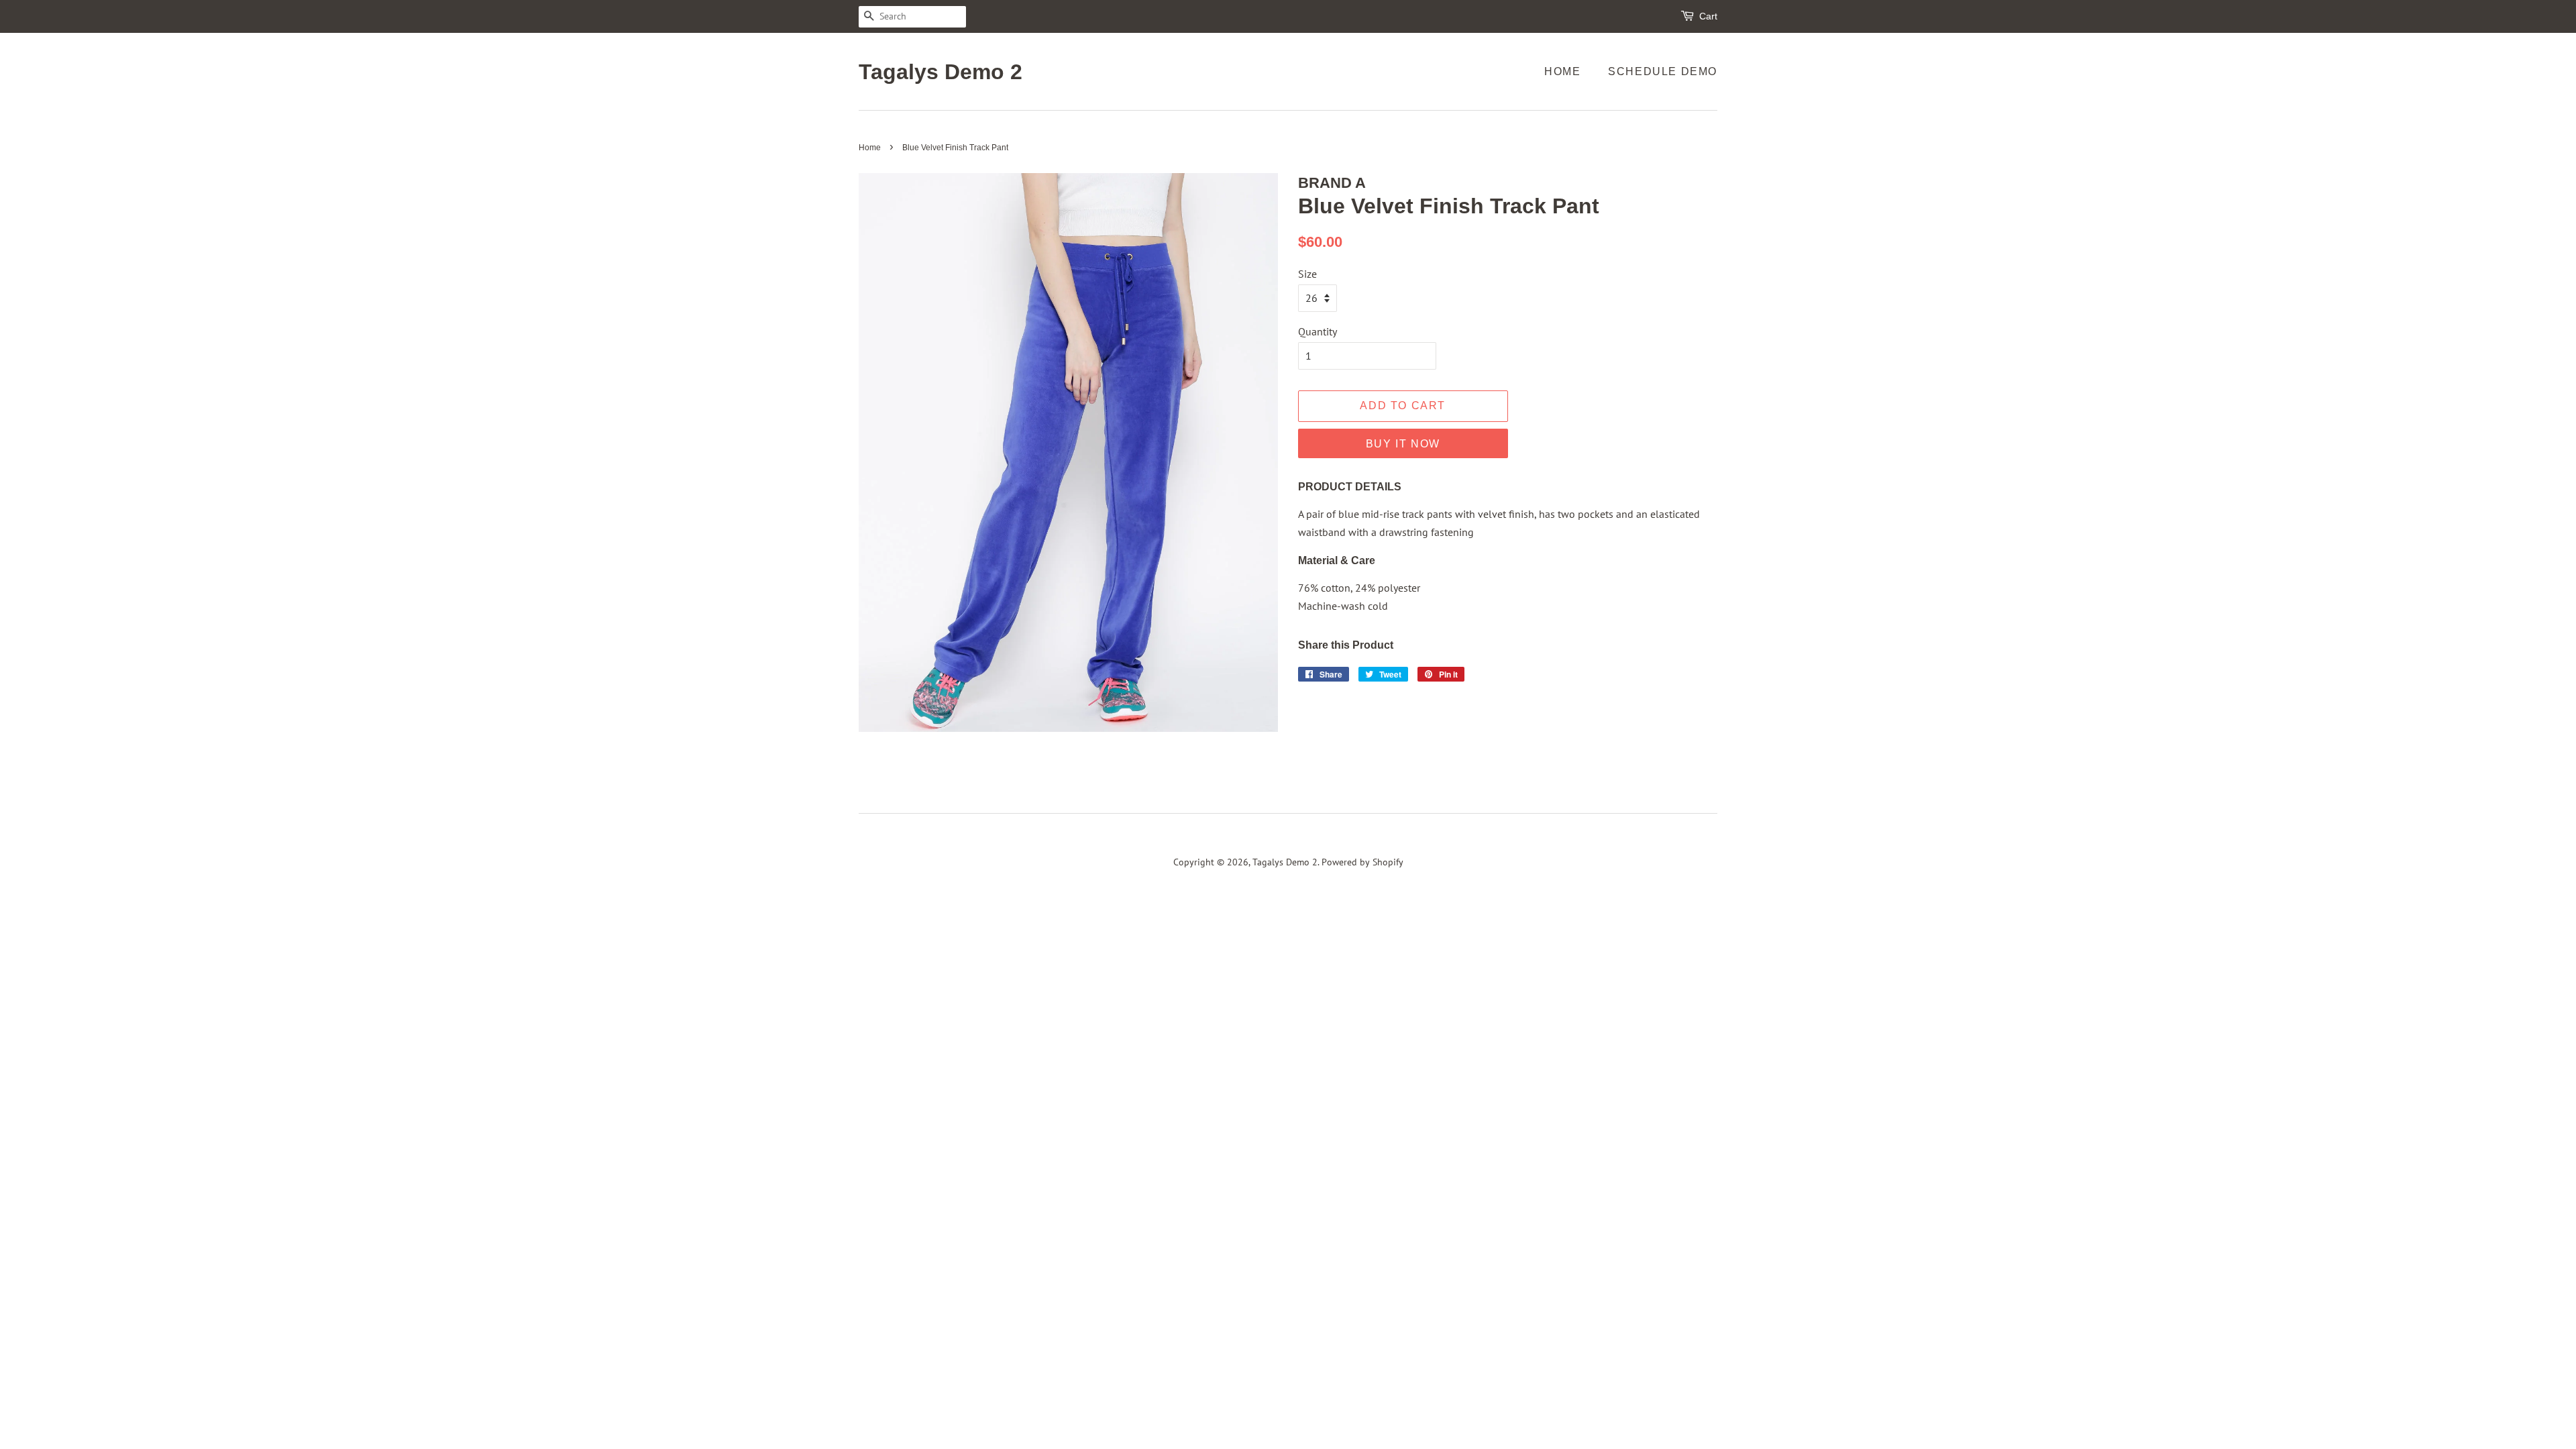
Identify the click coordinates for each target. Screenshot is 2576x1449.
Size (1307, 274)
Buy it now (1403, 444)
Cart (1708, 16)
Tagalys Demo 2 (941, 72)
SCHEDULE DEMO (1663, 71)
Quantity (1318, 331)
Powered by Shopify (1362, 862)
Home (1562, 71)
